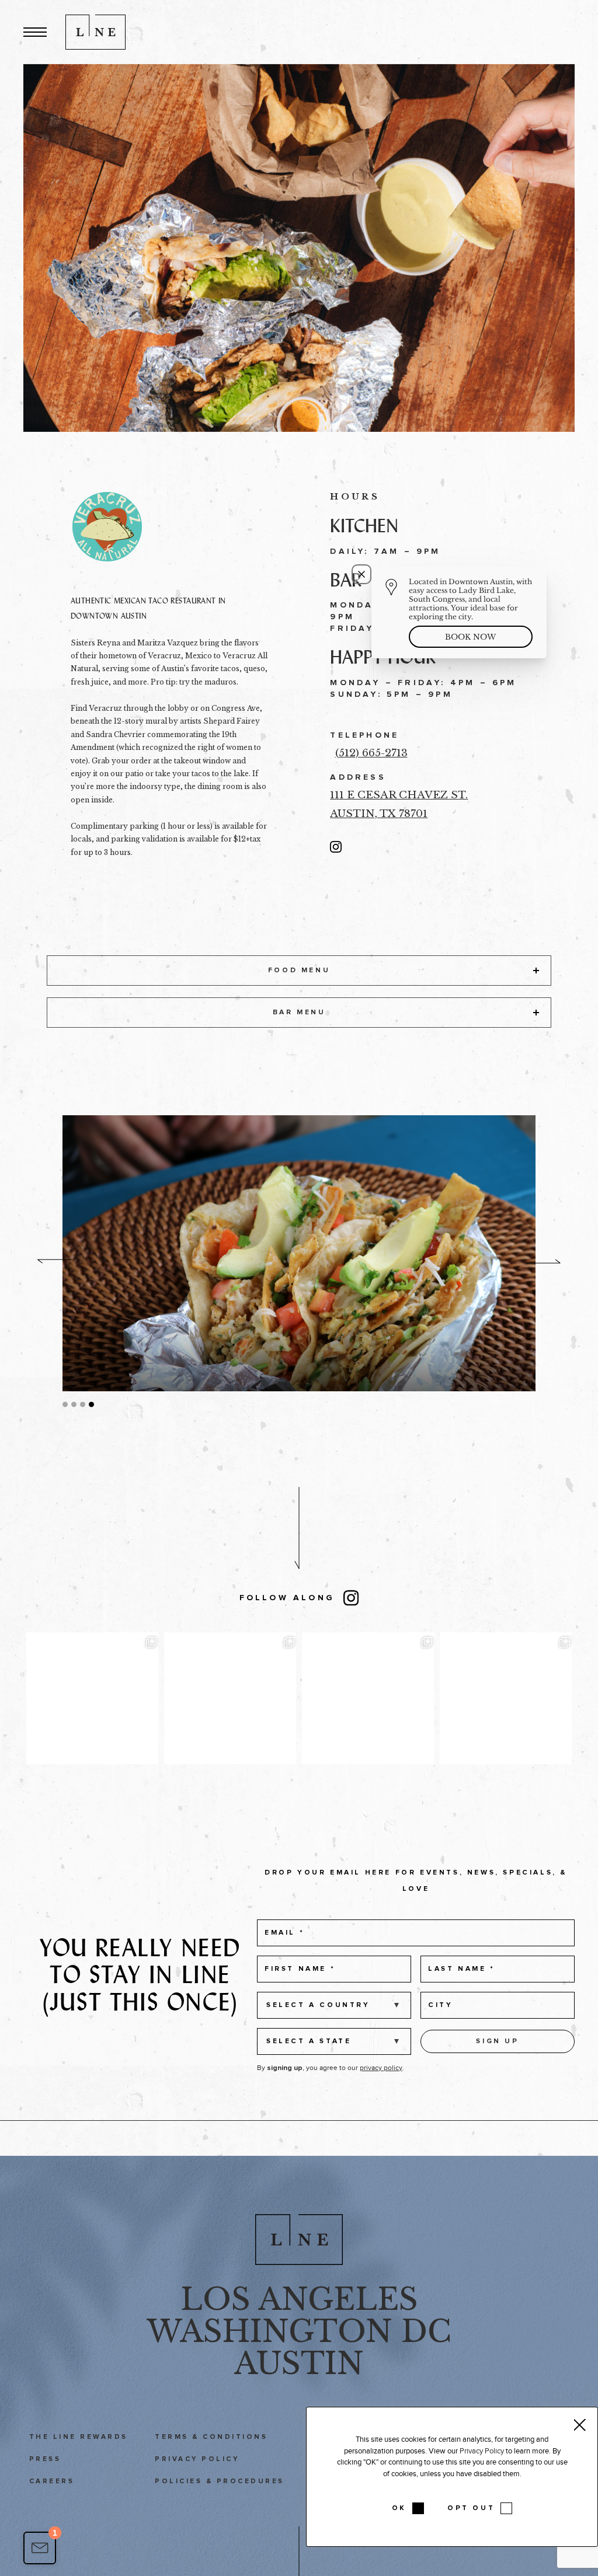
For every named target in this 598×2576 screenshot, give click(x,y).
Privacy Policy (197, 2459)
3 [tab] (83, 1404)
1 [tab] (65, 1404)
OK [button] (399, 2508)
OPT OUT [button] (471, 2508)
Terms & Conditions (211, 2437)
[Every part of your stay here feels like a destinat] (92, 1698)
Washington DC (299, 2331)
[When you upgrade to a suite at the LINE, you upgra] (368, 1698)
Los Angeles (299, 2299)
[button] (35, 32)
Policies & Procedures (219, 2481)
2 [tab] (74, 1404)
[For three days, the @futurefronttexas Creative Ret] (230, 1698)
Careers (52, 2481)
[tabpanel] (299, 1253)
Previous (55, 1261)
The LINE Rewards (79, 2437)
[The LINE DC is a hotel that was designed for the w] (506, 1698)
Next (543, 1261)
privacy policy (381, 2068)
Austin (299, 2364)
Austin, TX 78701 (379, 814)
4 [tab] (91, 1404)
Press (45, 2459)
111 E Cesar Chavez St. (399, 795)
